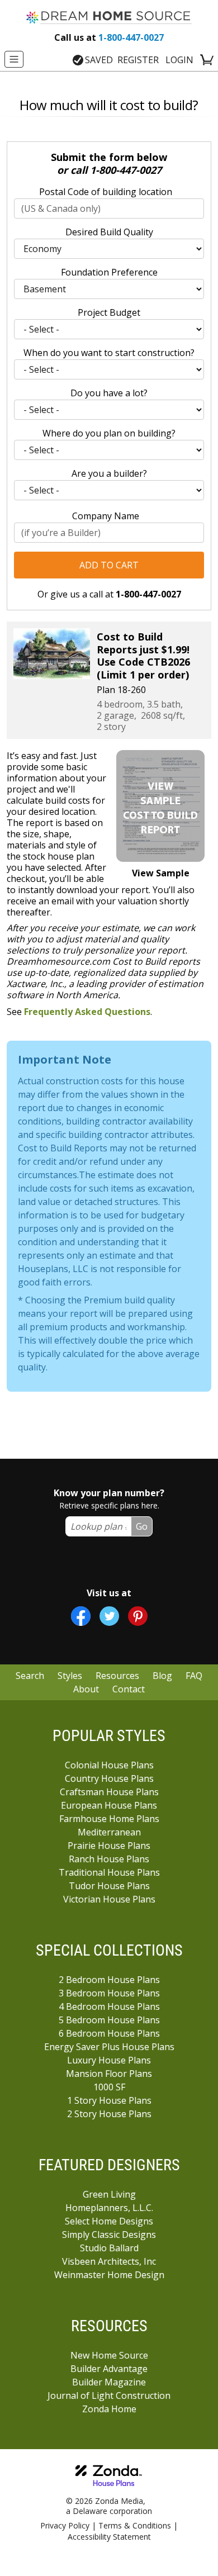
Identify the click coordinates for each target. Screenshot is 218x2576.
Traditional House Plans (109, 1872)
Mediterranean (109, 1832)
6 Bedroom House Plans (109, 2033)
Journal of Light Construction (109, 2395)
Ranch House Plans (109, 1859)
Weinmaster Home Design (109, 2275)
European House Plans (109, 1805)
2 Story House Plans (109, 2114)
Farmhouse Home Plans (109, 1819)
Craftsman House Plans (109, 1792)
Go (142, 1526)
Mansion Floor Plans (109, 2074)
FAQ (194, 1676)
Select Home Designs (109, 2221)
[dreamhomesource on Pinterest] (138, 1616)
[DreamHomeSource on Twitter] (109, 1616)
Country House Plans (109, 1778)
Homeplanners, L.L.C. (109, 2208)
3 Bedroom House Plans (109, 1993)
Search (30, 1676)
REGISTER (138, 60)
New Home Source (109, 2355)
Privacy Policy (65, 2525)
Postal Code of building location (106, 192)
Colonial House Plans (109, 1765)
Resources (117, 1676)
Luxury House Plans (109, 2060)
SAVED (99, 60)
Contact (129, 1689)
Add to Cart (109, 565)
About (86, 1689)
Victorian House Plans (109, 1899)
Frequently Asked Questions (87, 1012)
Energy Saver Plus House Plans (109, 2047)
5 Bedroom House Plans (109, 2020)
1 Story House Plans (109, 2100)
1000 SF (109, 2087)
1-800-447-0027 (109, 37)
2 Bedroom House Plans (109, 1980)
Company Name (106, 516)
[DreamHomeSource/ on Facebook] (81, 1616)
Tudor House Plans (109, 1886)
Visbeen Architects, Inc (109, 2261)
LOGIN (179, 60)
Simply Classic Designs (109, 2235)
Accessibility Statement (109, 2537)
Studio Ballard (109, 2248)
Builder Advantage (109, 2369)
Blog (162, 1676)
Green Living (109, 2194)
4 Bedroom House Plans (109, 2006)
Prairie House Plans (109, 1846)
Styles (70, 1676)
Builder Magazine (109, 2382)
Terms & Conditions (135, 2525)
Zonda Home (109, 2409)
